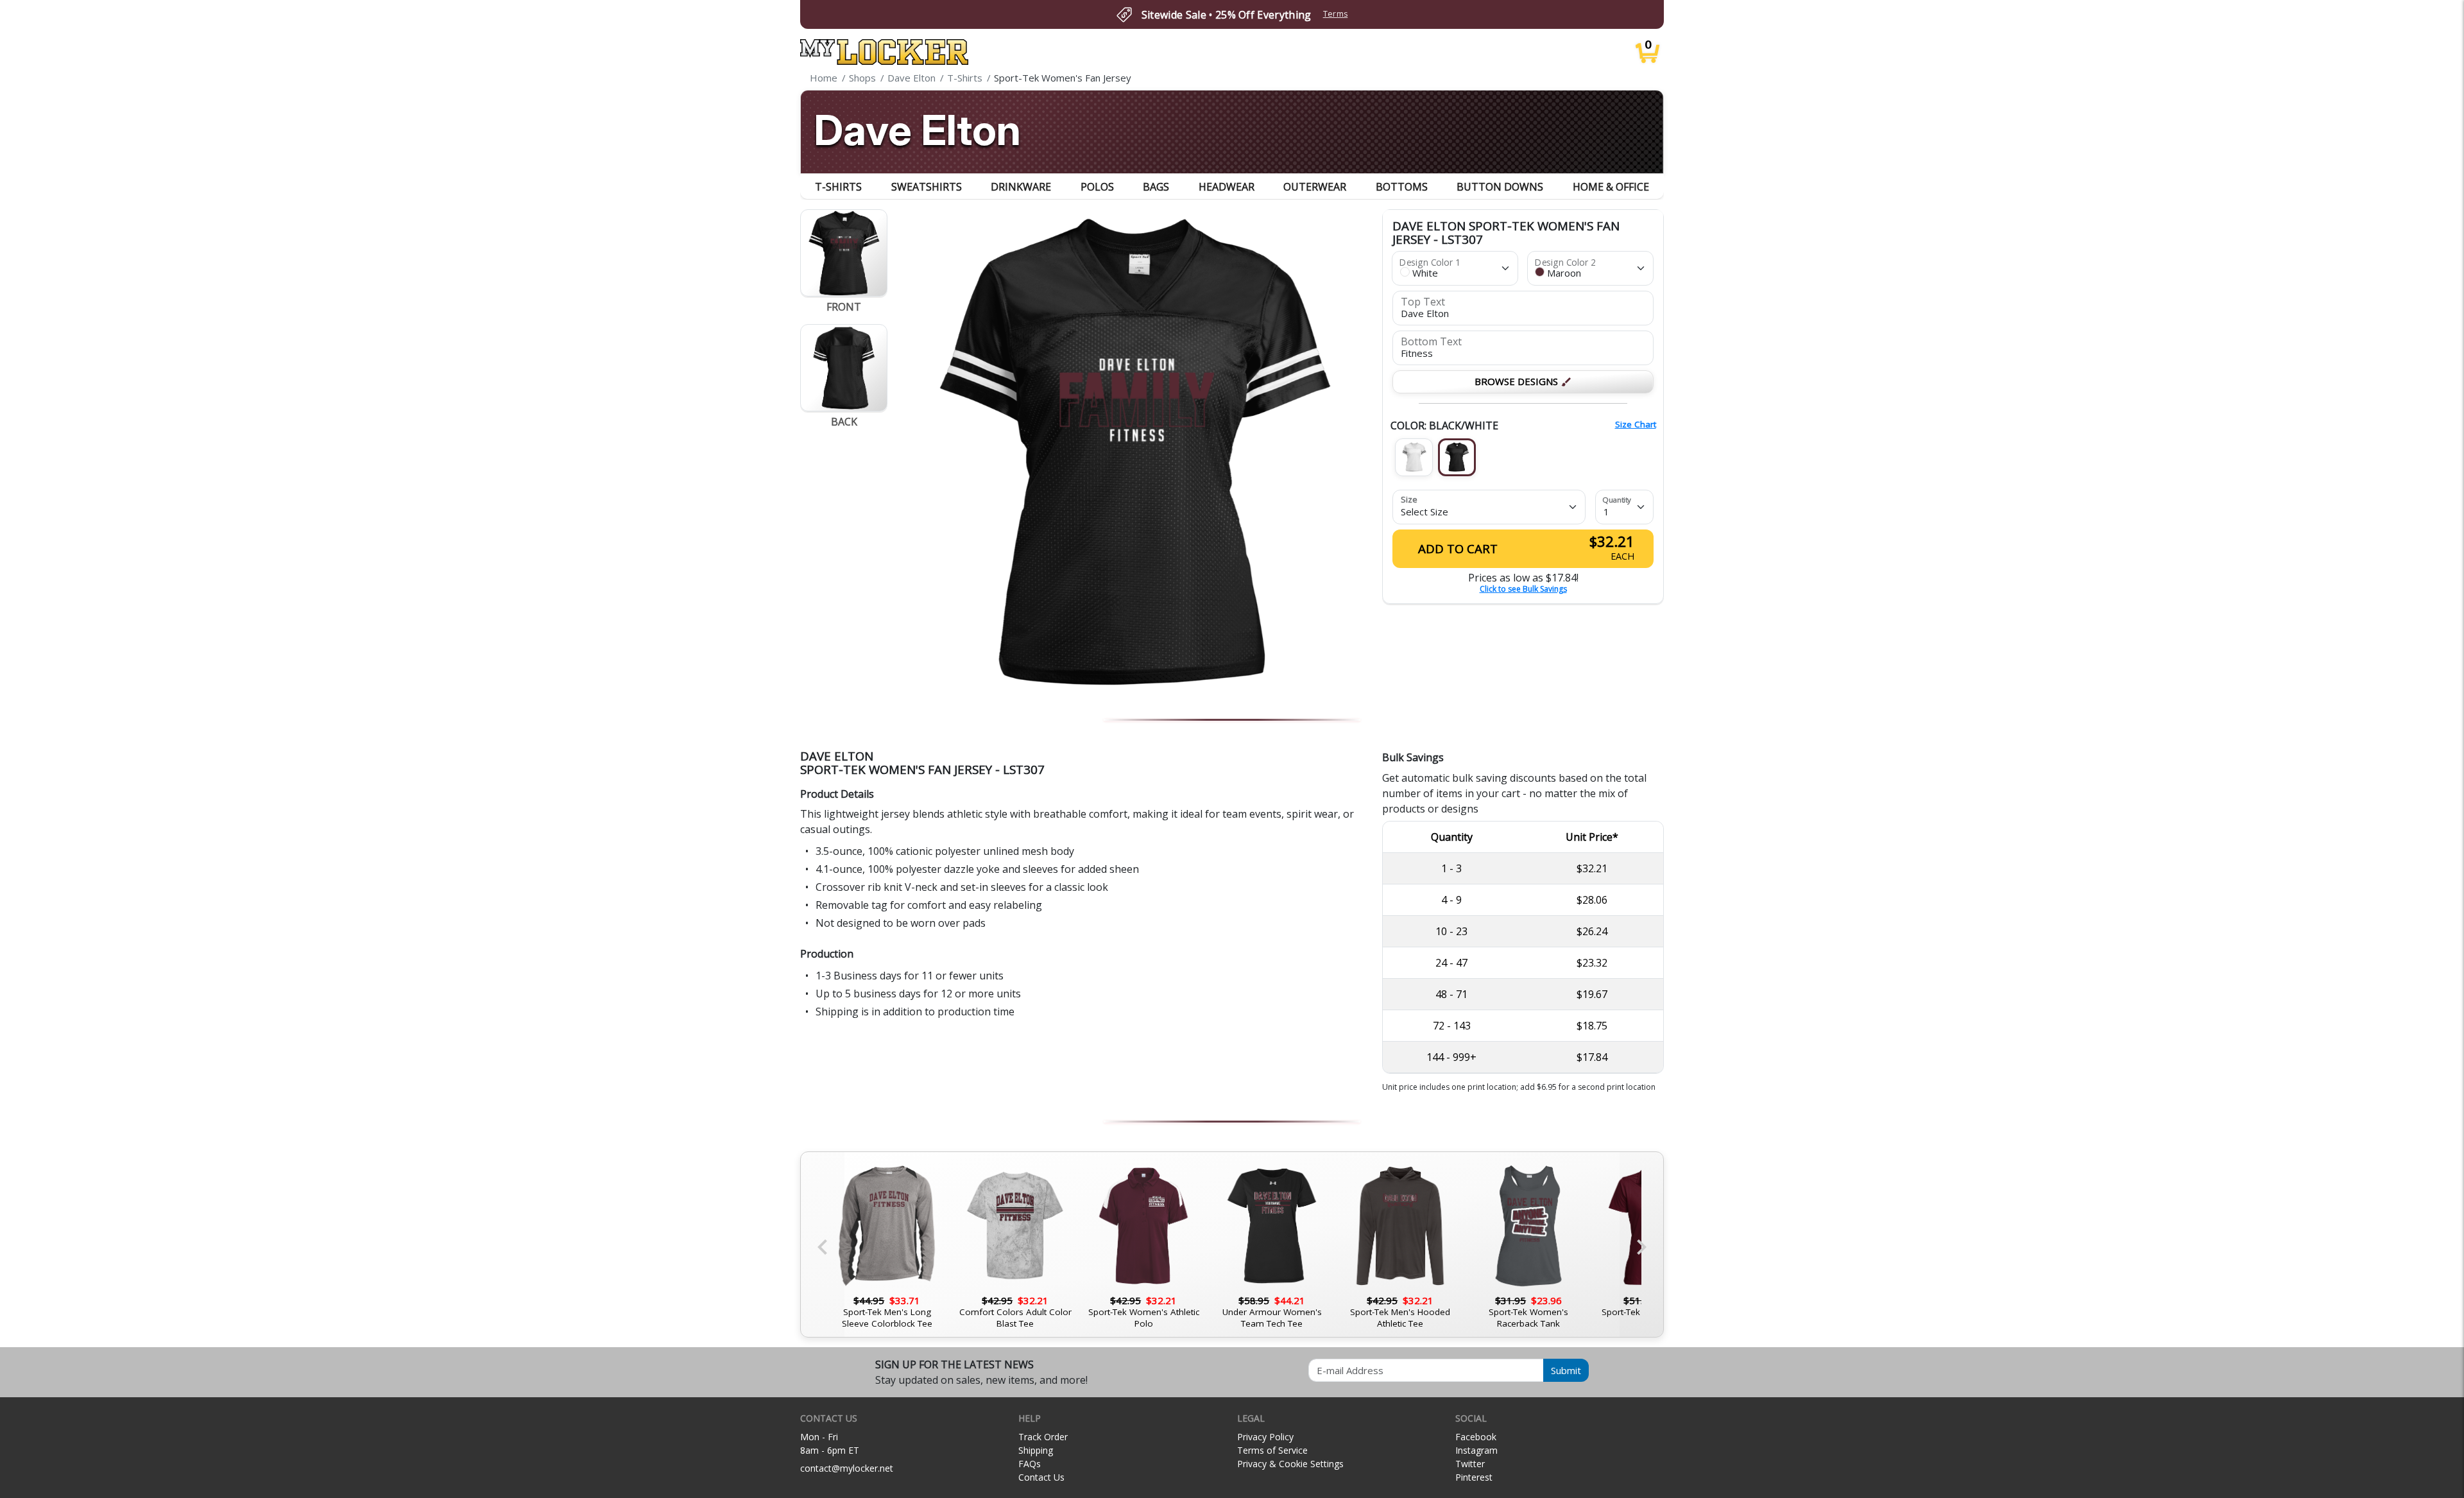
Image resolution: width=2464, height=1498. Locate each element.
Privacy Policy (1265, 1437)
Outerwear (1315, 187)
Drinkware (1021, 187)
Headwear (1227, 187)
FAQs (1030, 1464)
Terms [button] (1336, 14)
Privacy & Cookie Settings (1290, 1464)
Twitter (1470, 1464)
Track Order (1043, 1437)
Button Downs (1500, 187)
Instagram (1476, 1450)
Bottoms (1402, 187)
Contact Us (1041, 1477)
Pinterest (1474, 1477)
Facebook (1476, 1437)
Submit (1566, 1370)
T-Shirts (838, 187)
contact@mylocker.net (847, 1468)
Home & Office (1611, 187)
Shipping (1036, 1450)
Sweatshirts (927, 187)
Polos (1097, 187)
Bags (1156, 187)
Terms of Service (1272, 1450)
